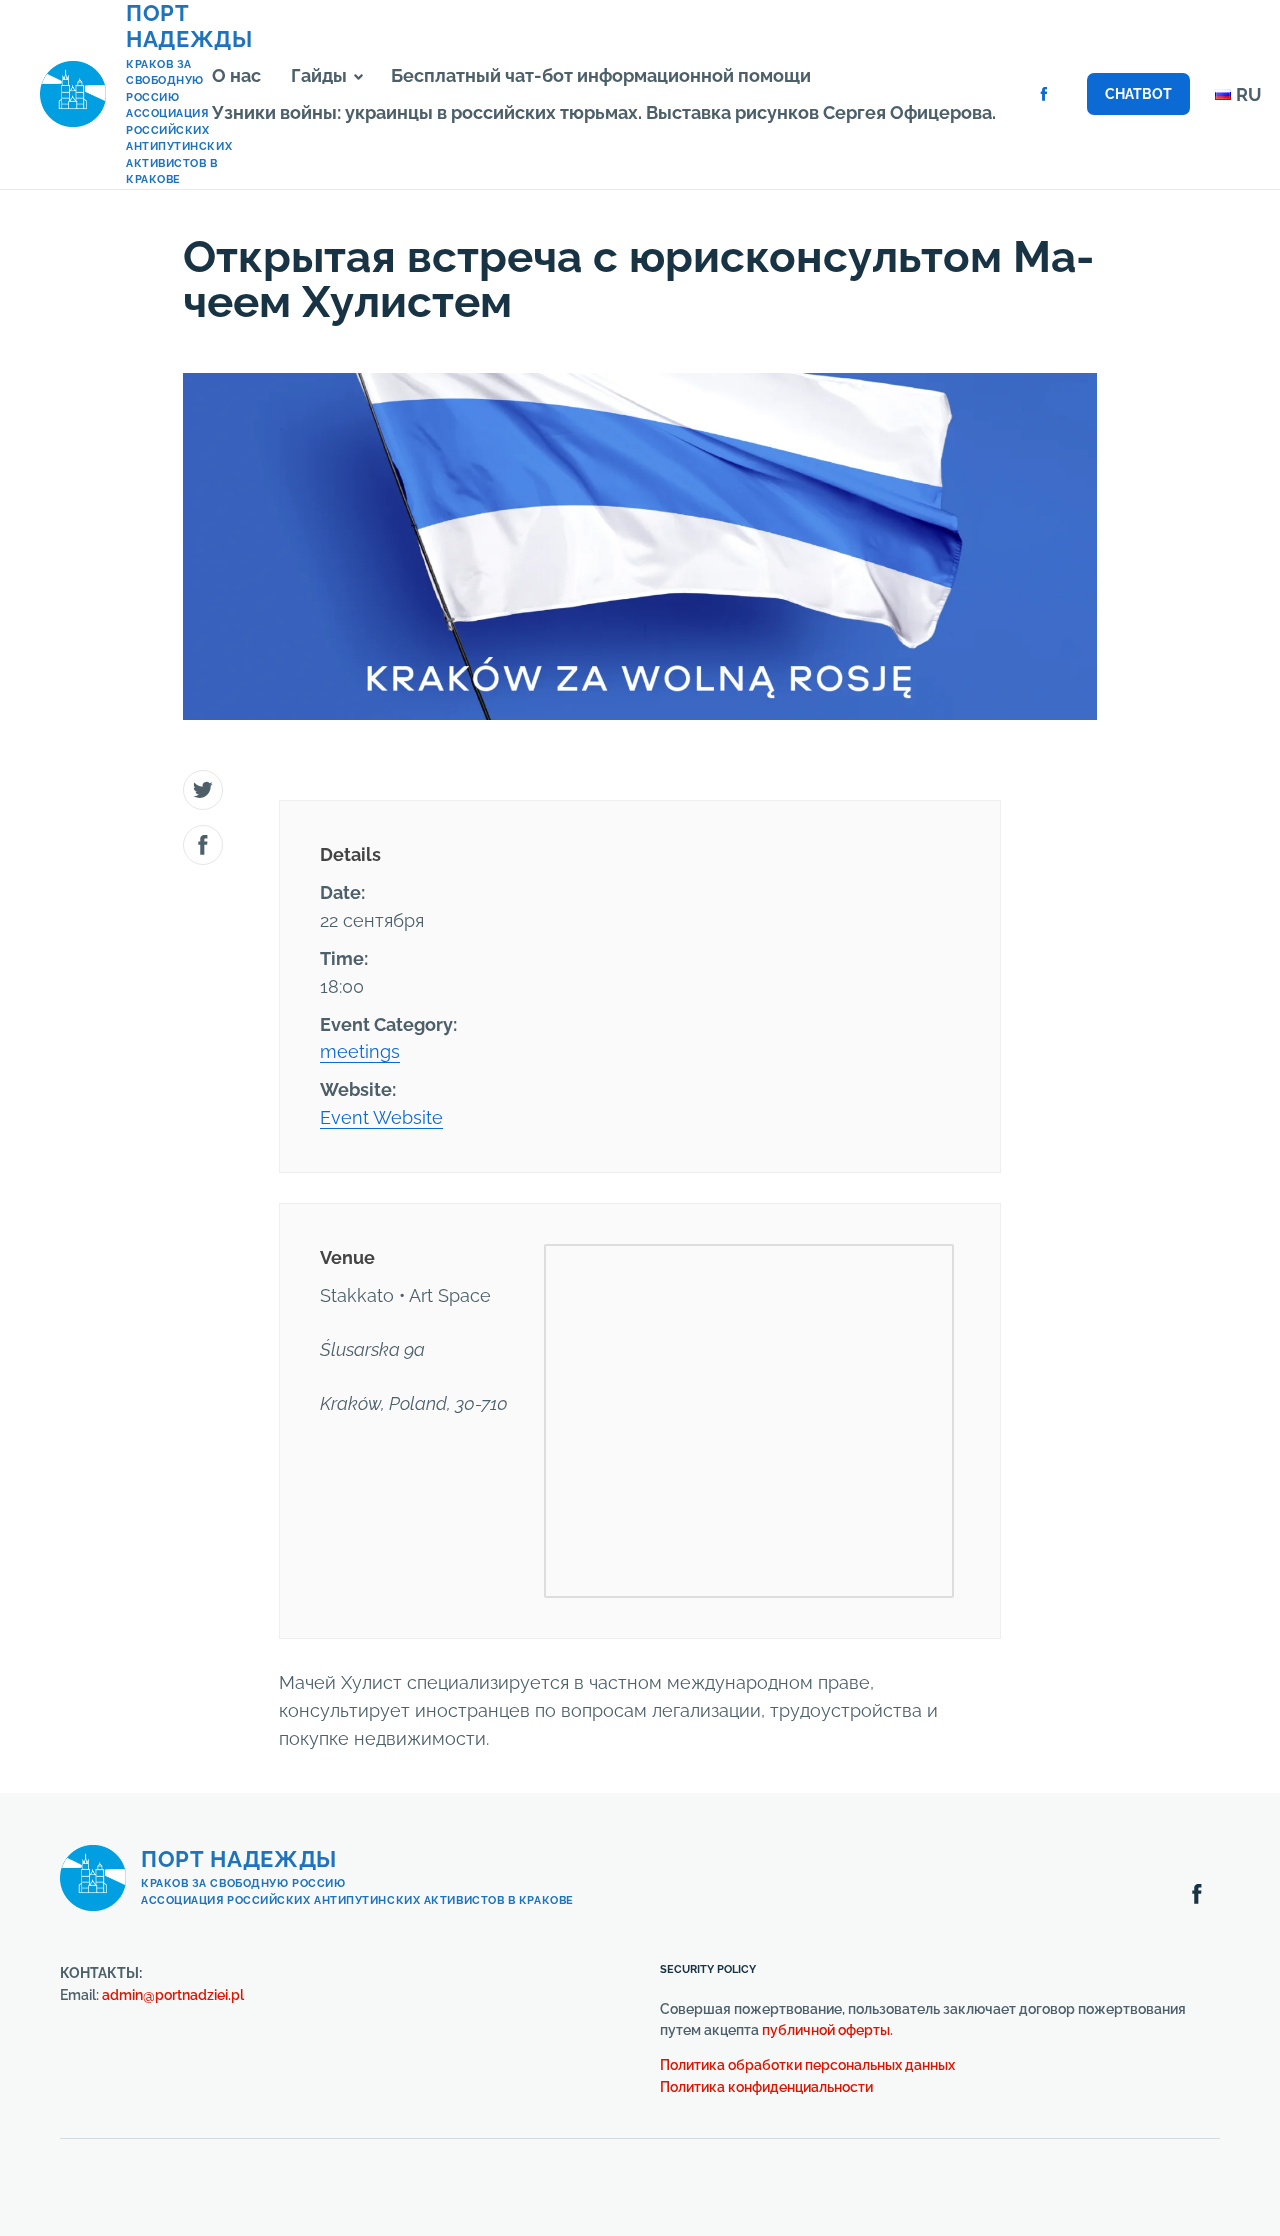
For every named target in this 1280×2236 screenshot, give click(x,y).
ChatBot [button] (1138, 94)
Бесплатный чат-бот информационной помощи (601, 75)
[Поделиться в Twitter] (203, 790)
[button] (359, 77)
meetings (360, 1051)
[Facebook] (1044, 94)
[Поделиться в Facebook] (203, 845)
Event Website (381, 1117)
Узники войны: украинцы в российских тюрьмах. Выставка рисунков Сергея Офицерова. (604, 112)
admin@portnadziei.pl (173, 1995)
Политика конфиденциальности (766, 2087)
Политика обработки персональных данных (807, 2065)
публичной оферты (826, 2030)
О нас (236, 75)
